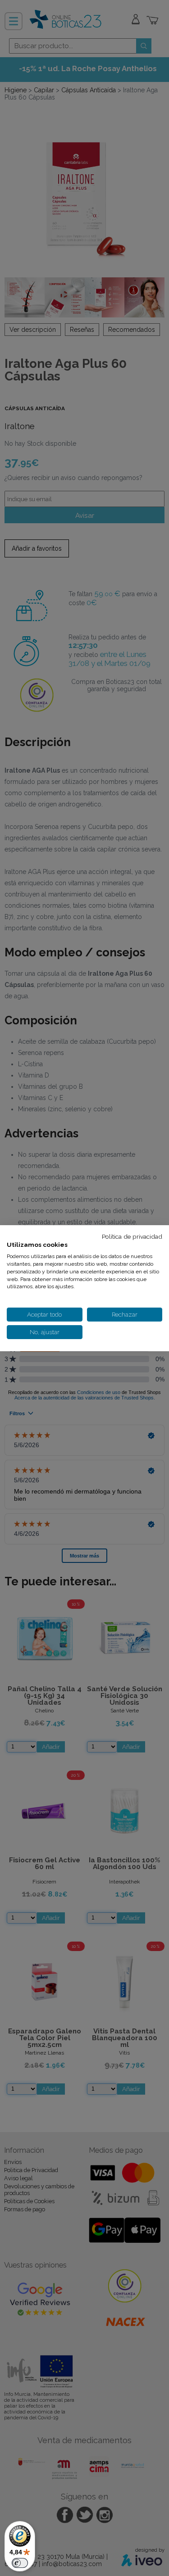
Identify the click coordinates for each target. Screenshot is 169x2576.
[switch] (20, 2563)
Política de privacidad (132, 1236)
